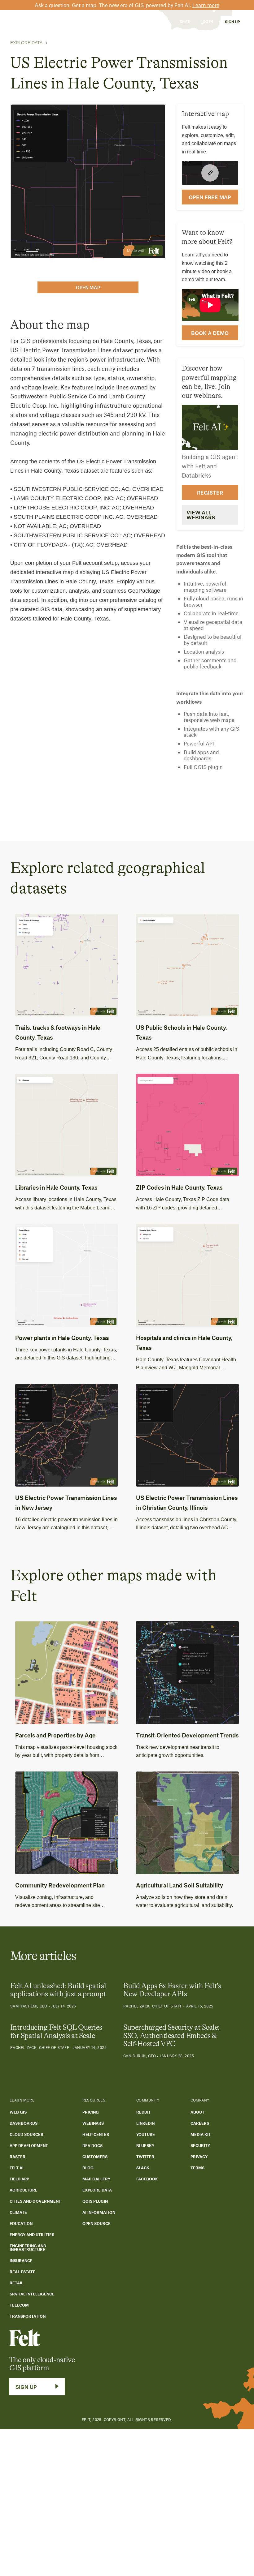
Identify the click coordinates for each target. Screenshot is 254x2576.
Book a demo (210, 333)
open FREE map (210, 197)
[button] (59, 21)
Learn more (206, 5)
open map (88, 287)
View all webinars (201, 515)
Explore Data (26, 43)
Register (210, 492)
